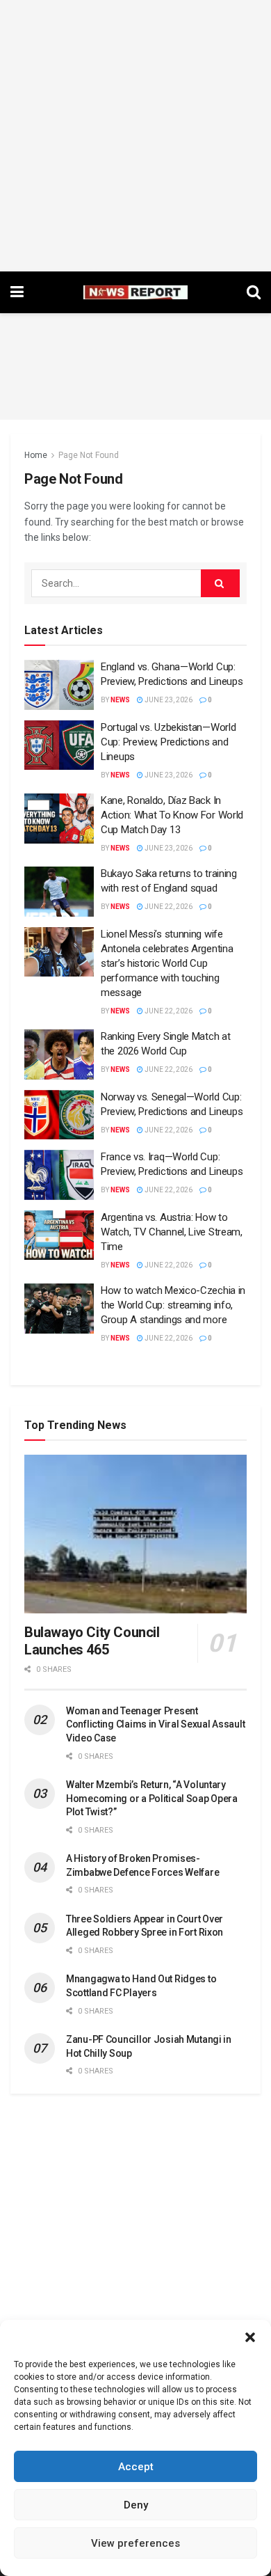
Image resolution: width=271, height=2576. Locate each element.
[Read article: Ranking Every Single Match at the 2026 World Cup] (59, 1054)
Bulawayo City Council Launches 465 (92, 1641)
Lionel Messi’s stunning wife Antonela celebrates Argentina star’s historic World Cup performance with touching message (167, 963)
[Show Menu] (17, 292)
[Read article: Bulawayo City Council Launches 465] (135, 1534)
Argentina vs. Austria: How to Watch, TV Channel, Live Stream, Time (172, 1232)
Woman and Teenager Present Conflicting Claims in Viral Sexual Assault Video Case (155, 1724)
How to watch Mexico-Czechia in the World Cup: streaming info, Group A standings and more (173, 1305)
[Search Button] (254, 292)
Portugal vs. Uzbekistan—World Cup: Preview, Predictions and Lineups (168, 742)
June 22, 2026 (168, 907)
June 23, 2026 (168, 700)
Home (36, 455)
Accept (136, 2467)
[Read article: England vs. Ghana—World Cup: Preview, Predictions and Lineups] (59, 685)
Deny (136, 2505)
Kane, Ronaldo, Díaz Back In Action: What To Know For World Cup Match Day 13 (172, 815)
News (120, 700)
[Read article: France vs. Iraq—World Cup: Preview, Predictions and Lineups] (59, 1175)
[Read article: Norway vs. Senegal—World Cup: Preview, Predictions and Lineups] (59, 1115)
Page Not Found (89, 455)
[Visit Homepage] (135, 292)
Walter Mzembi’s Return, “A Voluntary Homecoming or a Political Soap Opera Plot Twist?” (152, 1798)
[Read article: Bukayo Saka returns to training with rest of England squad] (59, 892)
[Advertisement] (135, 136)
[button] (250, 2337)
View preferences (135, 2543)
